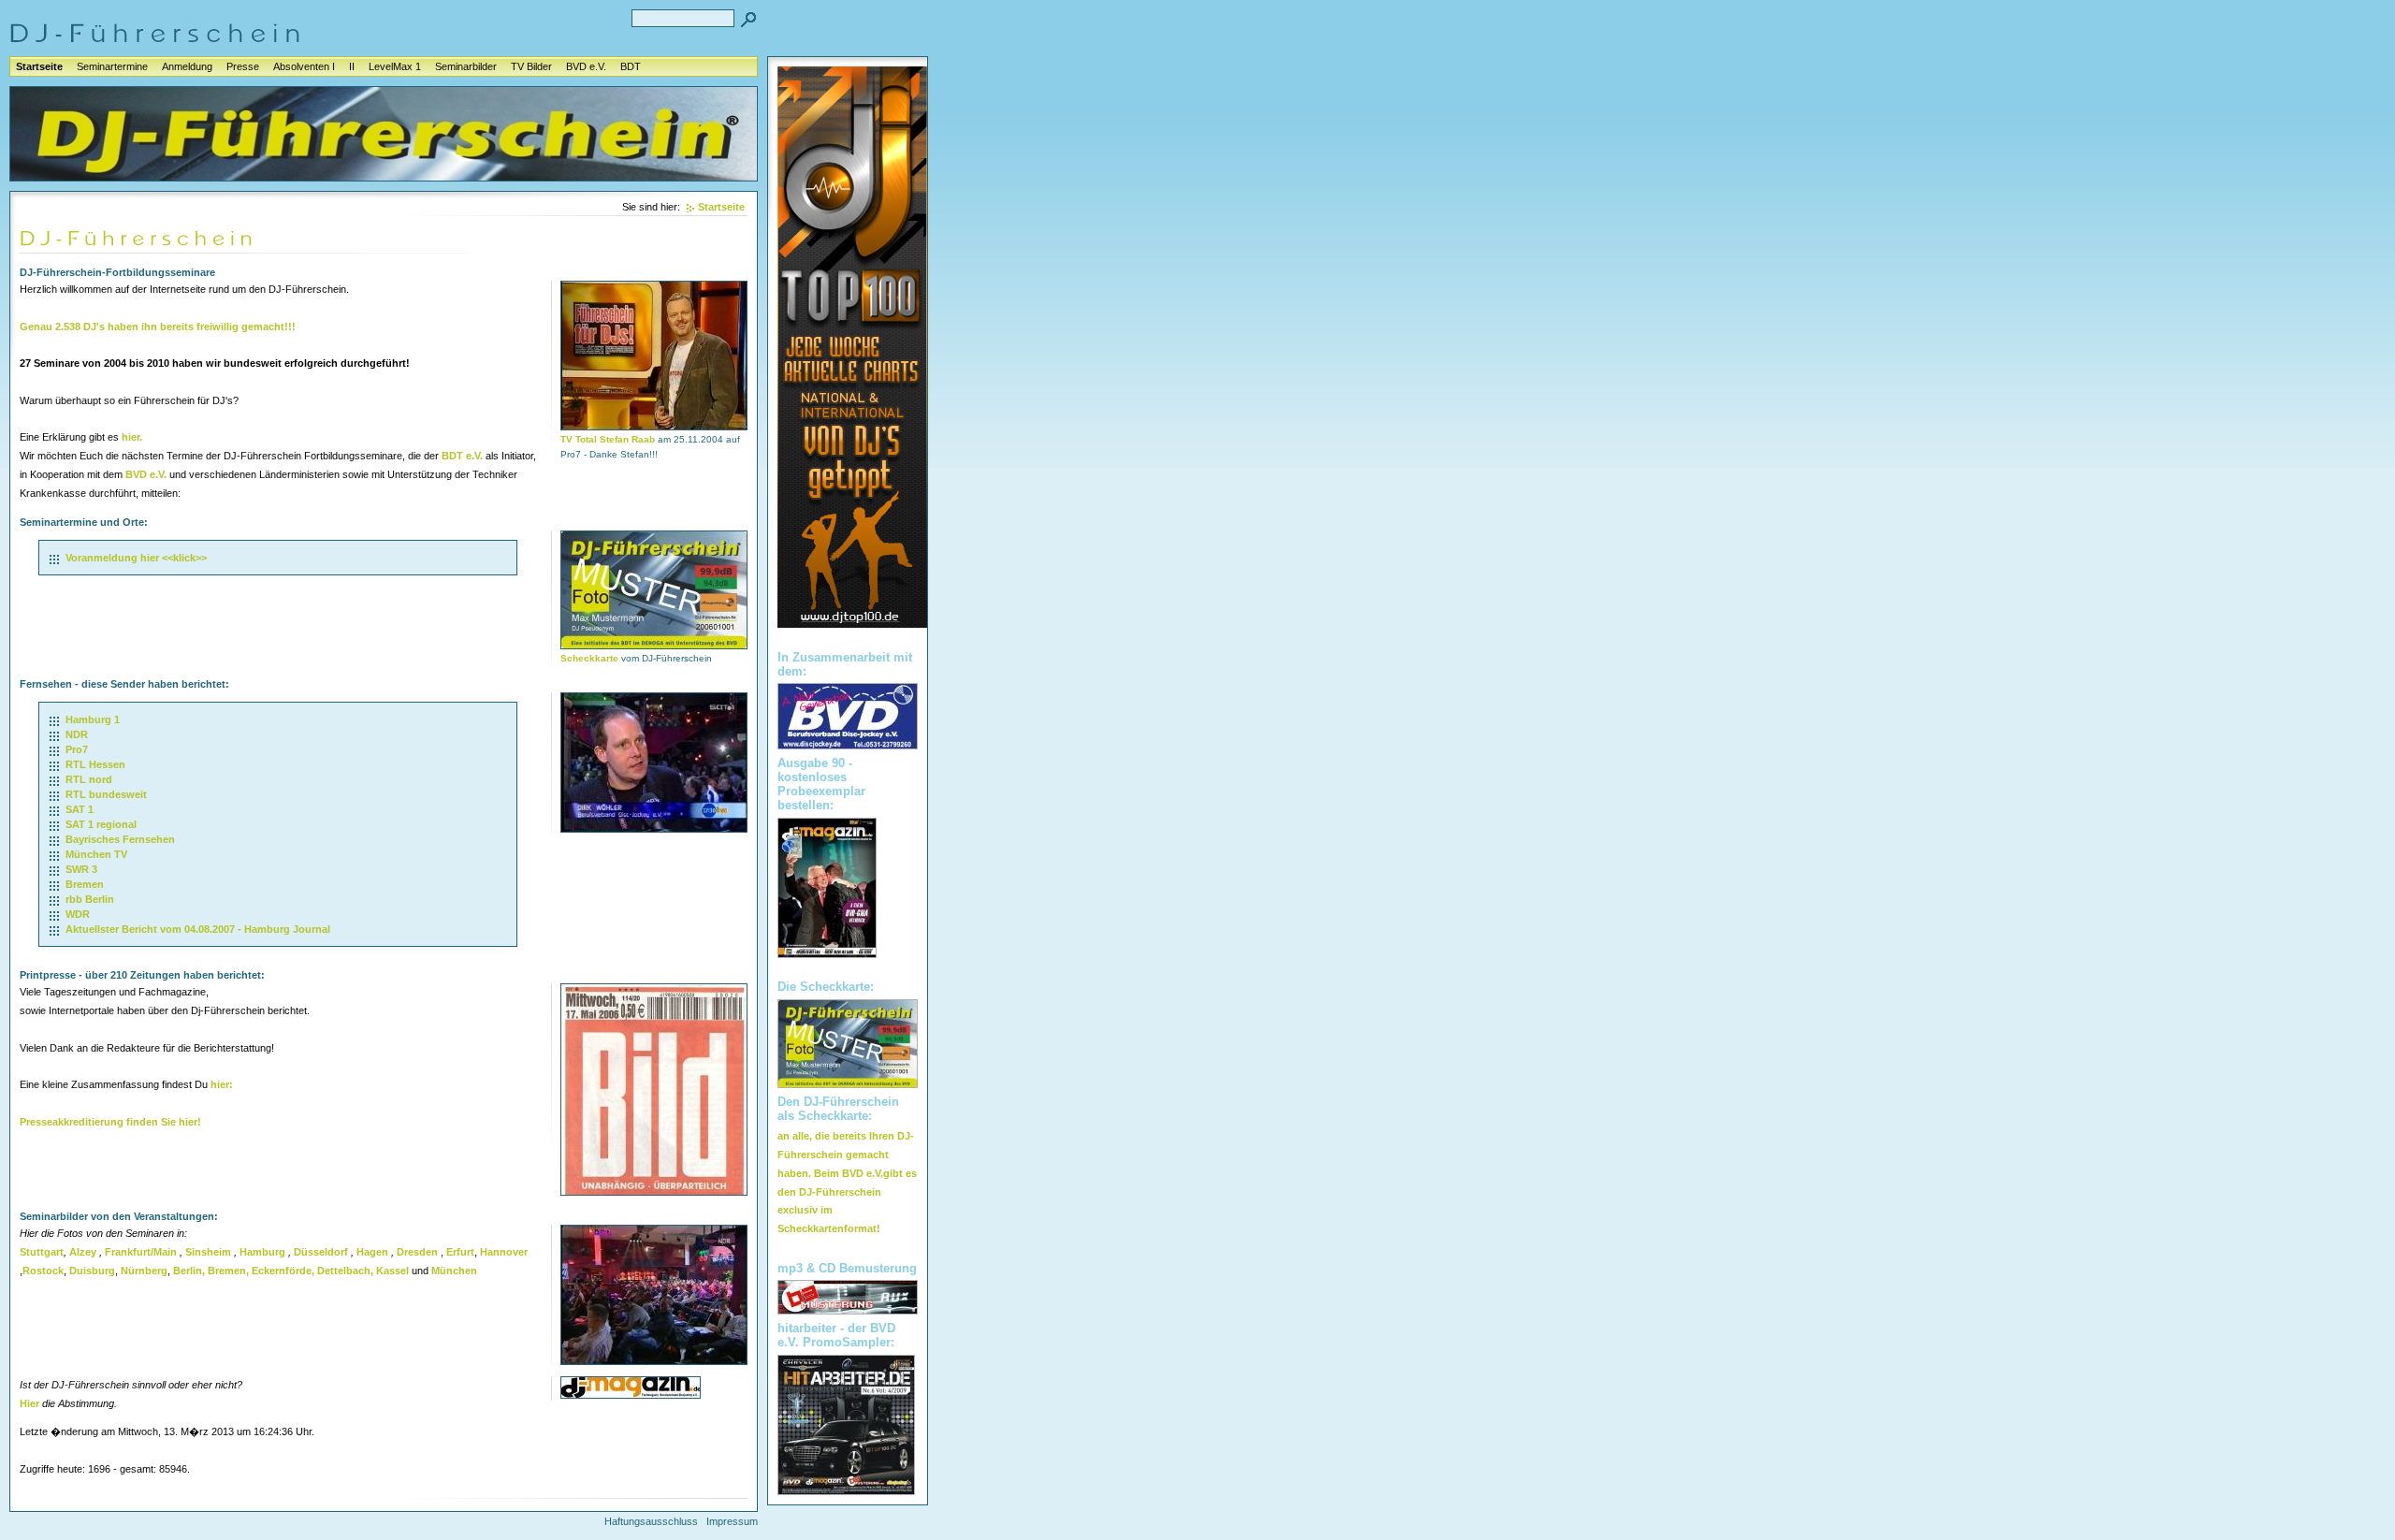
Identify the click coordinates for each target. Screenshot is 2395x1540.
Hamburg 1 (93, 719)
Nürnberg (144, 1271)
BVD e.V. (586, 66)
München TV (96, 854)
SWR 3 (81, 869)
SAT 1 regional (101, 824)
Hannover (504, 1252)
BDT (631, 66)
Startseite (39, 66)
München (454, 1271)
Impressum (732, 1521)
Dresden (417, 1252)
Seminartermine (112, 66)
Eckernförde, (283, 1271)
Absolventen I (304, 66)
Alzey (83, 1252)
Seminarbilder (466, 66)
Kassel (392, 1271)
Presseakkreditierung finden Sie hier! (110, 1122)
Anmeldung (187, 66)
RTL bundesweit (106, 794)
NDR (77, 734)
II (352, 66)
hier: (222, 1084)
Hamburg (262, 1252)
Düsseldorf (321, 1252)
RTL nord (89, 779)
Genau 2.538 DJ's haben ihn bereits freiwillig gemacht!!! (158, 327)
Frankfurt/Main (141, 1252)
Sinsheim (208, 1252)
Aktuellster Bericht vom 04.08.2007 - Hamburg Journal (198, 929)
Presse (243, 66)
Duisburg (92, 1271)
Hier (29, 1403)
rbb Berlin (90, 899)
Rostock (43, 1271)
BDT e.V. (462, 456)
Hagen (372, 1252)
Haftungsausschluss (651, 1521)
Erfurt (460, 1252)
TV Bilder (531, 66)
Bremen (85, 884)
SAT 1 (80, 809)
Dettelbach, (345, 1271)
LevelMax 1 (395, 66)
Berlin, (189, 1271)
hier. (132, 437)
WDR (78, 914)
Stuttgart (42, 1252)
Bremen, (228, 1271)
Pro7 (77, 749)
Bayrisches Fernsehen (120, 839)
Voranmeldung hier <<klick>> (136, 558)
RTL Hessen (95, 764)
